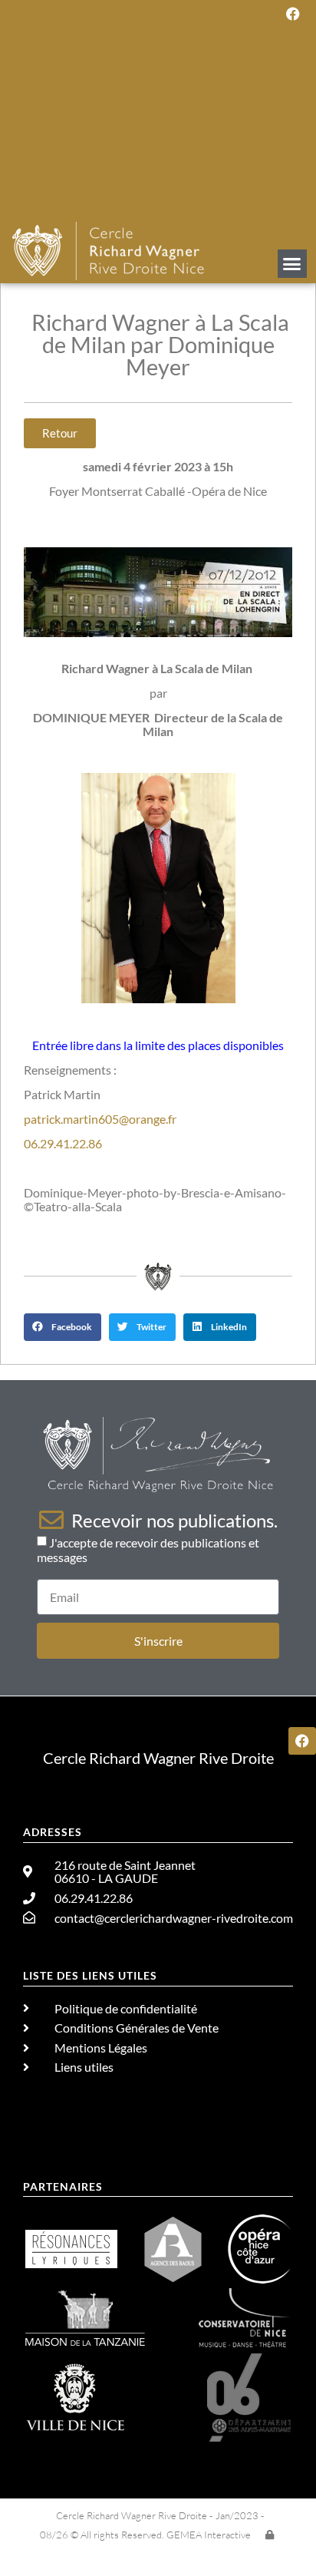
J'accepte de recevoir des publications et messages (148, 1550)
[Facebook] (293, 14)
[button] (292, 264)
